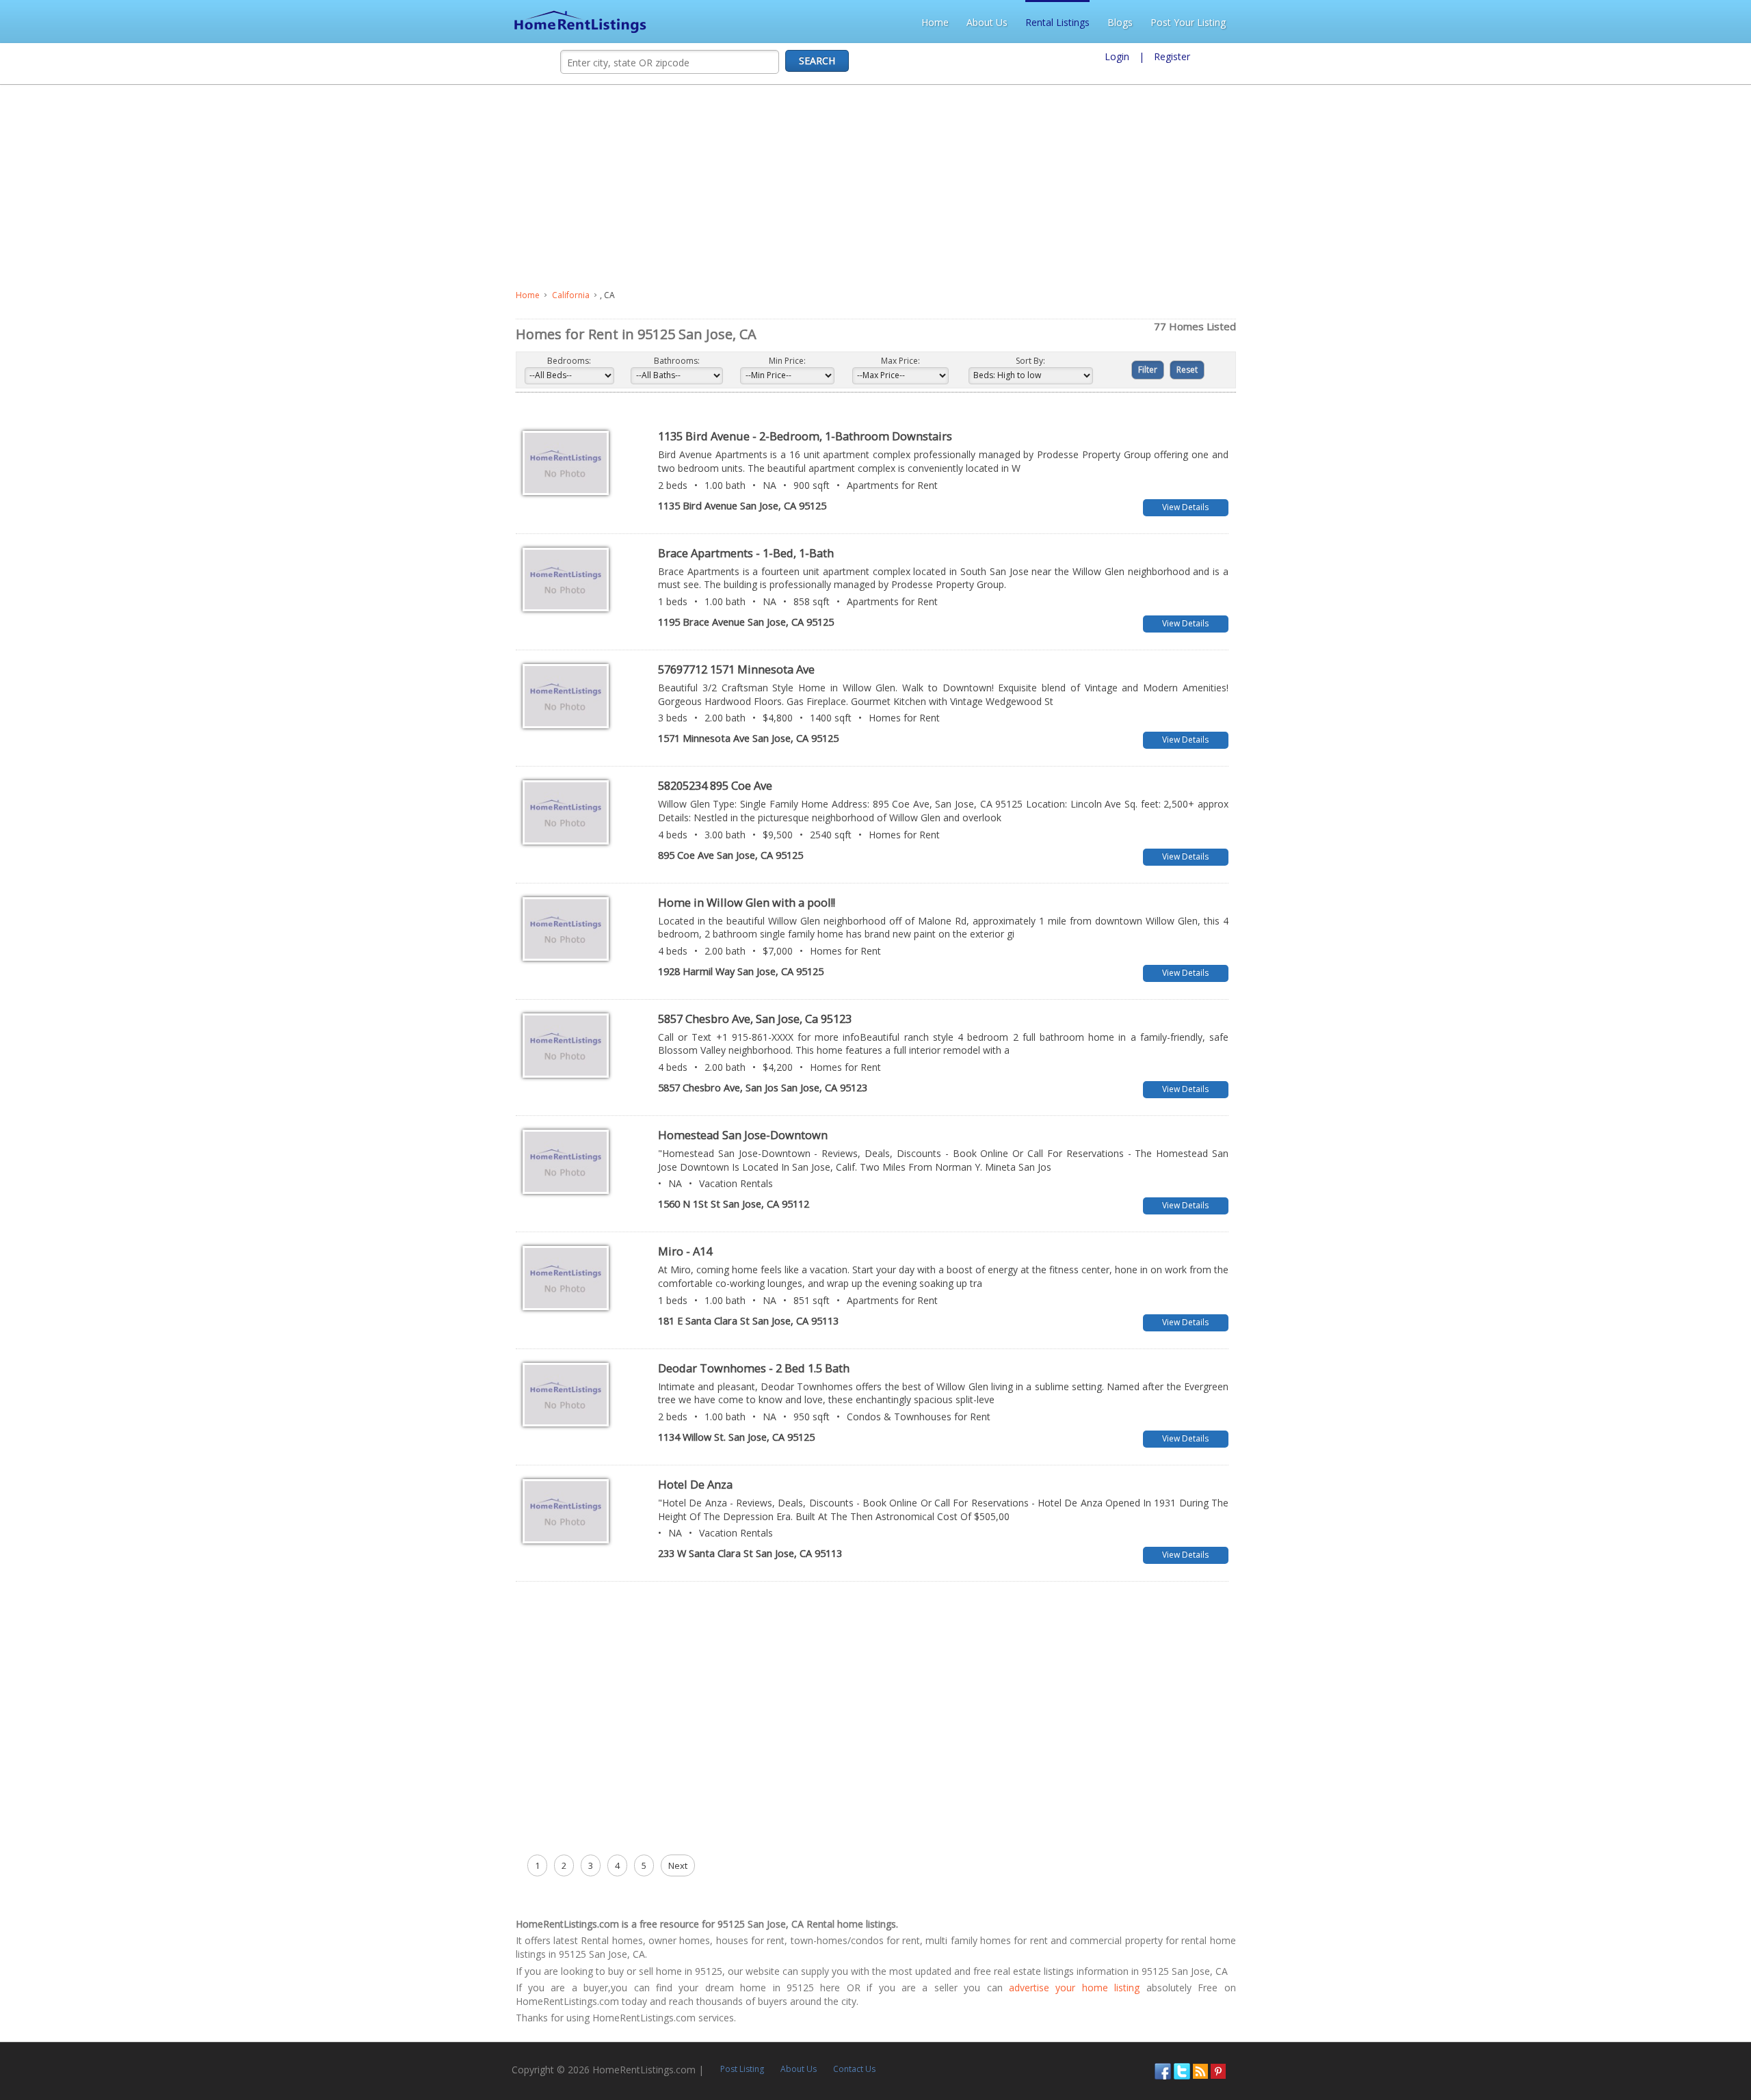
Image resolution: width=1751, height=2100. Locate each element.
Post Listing (241, 1908)
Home (1447, 22)
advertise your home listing (476, 1840)
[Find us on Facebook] (1664, 1909)
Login (1117, 56)
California (55, 295)
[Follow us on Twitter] (1683, 1909)
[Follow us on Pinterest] (1720, 1909)
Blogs (1632, 22)
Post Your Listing (1700, 22)
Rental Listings (1569, 22)
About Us (1499, 22)
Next (162, 1731)
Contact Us (353, 1908)
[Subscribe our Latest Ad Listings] (1702, 1909)
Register (1172, 56)
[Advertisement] (360, 187)
